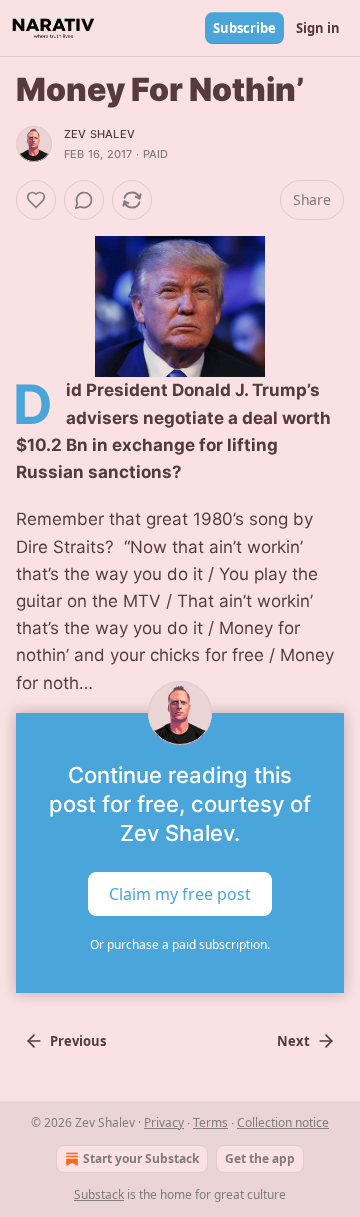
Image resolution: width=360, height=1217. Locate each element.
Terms (210, 1122)
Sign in (318, 28)
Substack (99, 1194)
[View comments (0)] (84, 200)
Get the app (260, 1158)
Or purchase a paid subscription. (180, 944)
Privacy (164, 1122)
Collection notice (283, 1122)
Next (293, 1041)
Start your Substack (141, 1158)
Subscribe (244, 28)
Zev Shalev (99, 134)
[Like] (36, 200)
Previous (78, 1041)
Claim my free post (180, 893)
